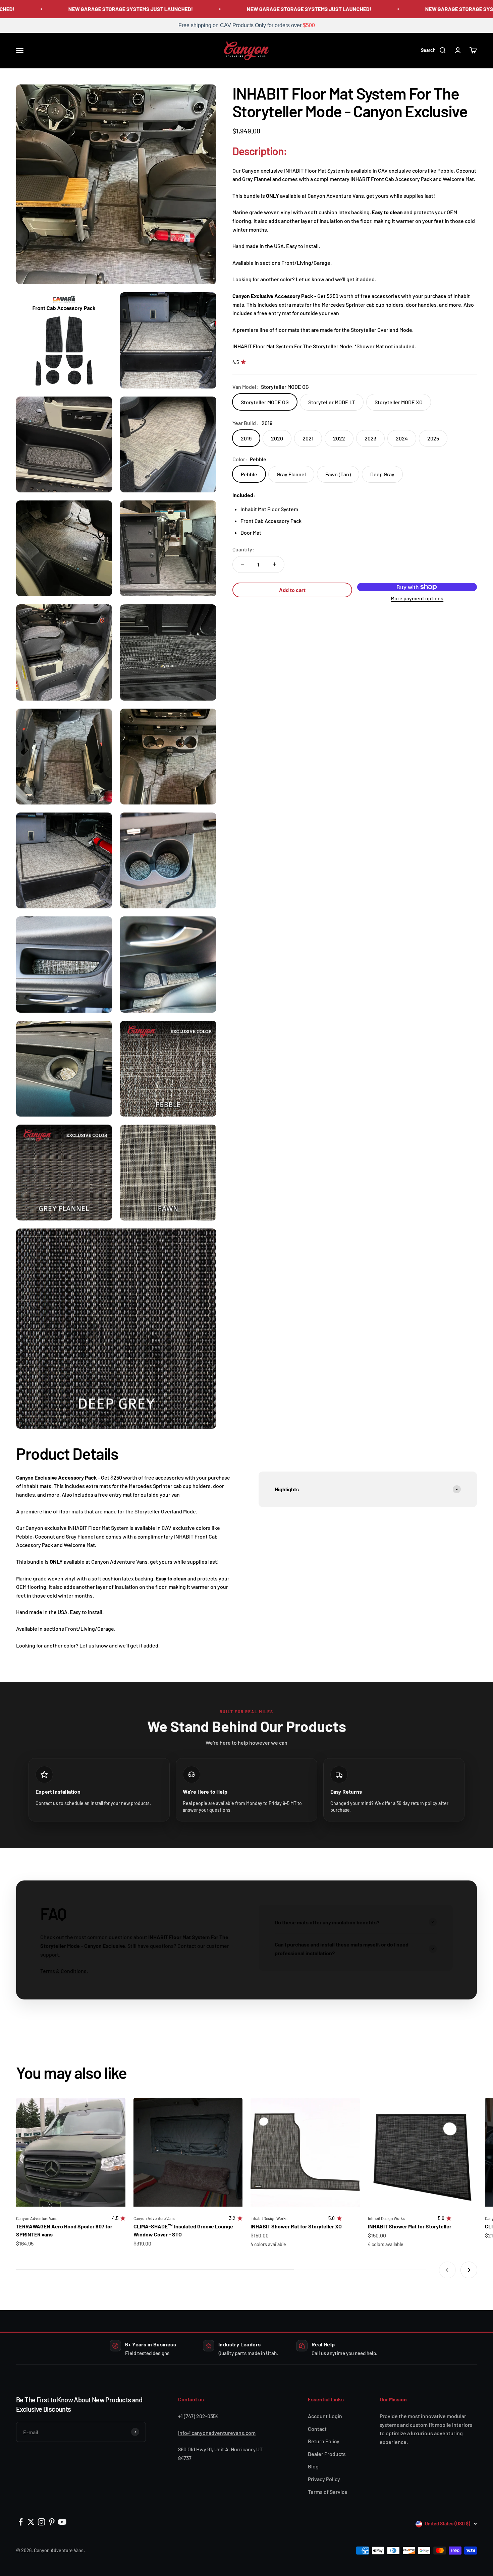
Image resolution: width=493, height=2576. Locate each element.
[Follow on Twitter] (31, 2522)
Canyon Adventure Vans (37, 2218)
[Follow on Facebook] (21, 2522)
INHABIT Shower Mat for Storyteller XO (296, 2226)
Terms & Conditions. (64, 1971)
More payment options (417, 598)
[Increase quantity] (274, 564)
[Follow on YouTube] (62, 2522)
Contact (317, 2429)
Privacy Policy (324, 2479)
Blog (313, 2466)
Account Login (325, 2416)
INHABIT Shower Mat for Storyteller (410, 2226)
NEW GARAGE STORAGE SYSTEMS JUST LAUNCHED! (97, 9)
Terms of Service (328, 2492)
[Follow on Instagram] (41, 2522)
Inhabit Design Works (269, 2218)
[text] (246, 25)
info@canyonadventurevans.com (217, 2433)
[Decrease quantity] (242, 564)
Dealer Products (327, 2454)
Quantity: (243, 549)
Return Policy (324, 2441)
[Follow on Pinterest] (52, 2522)
